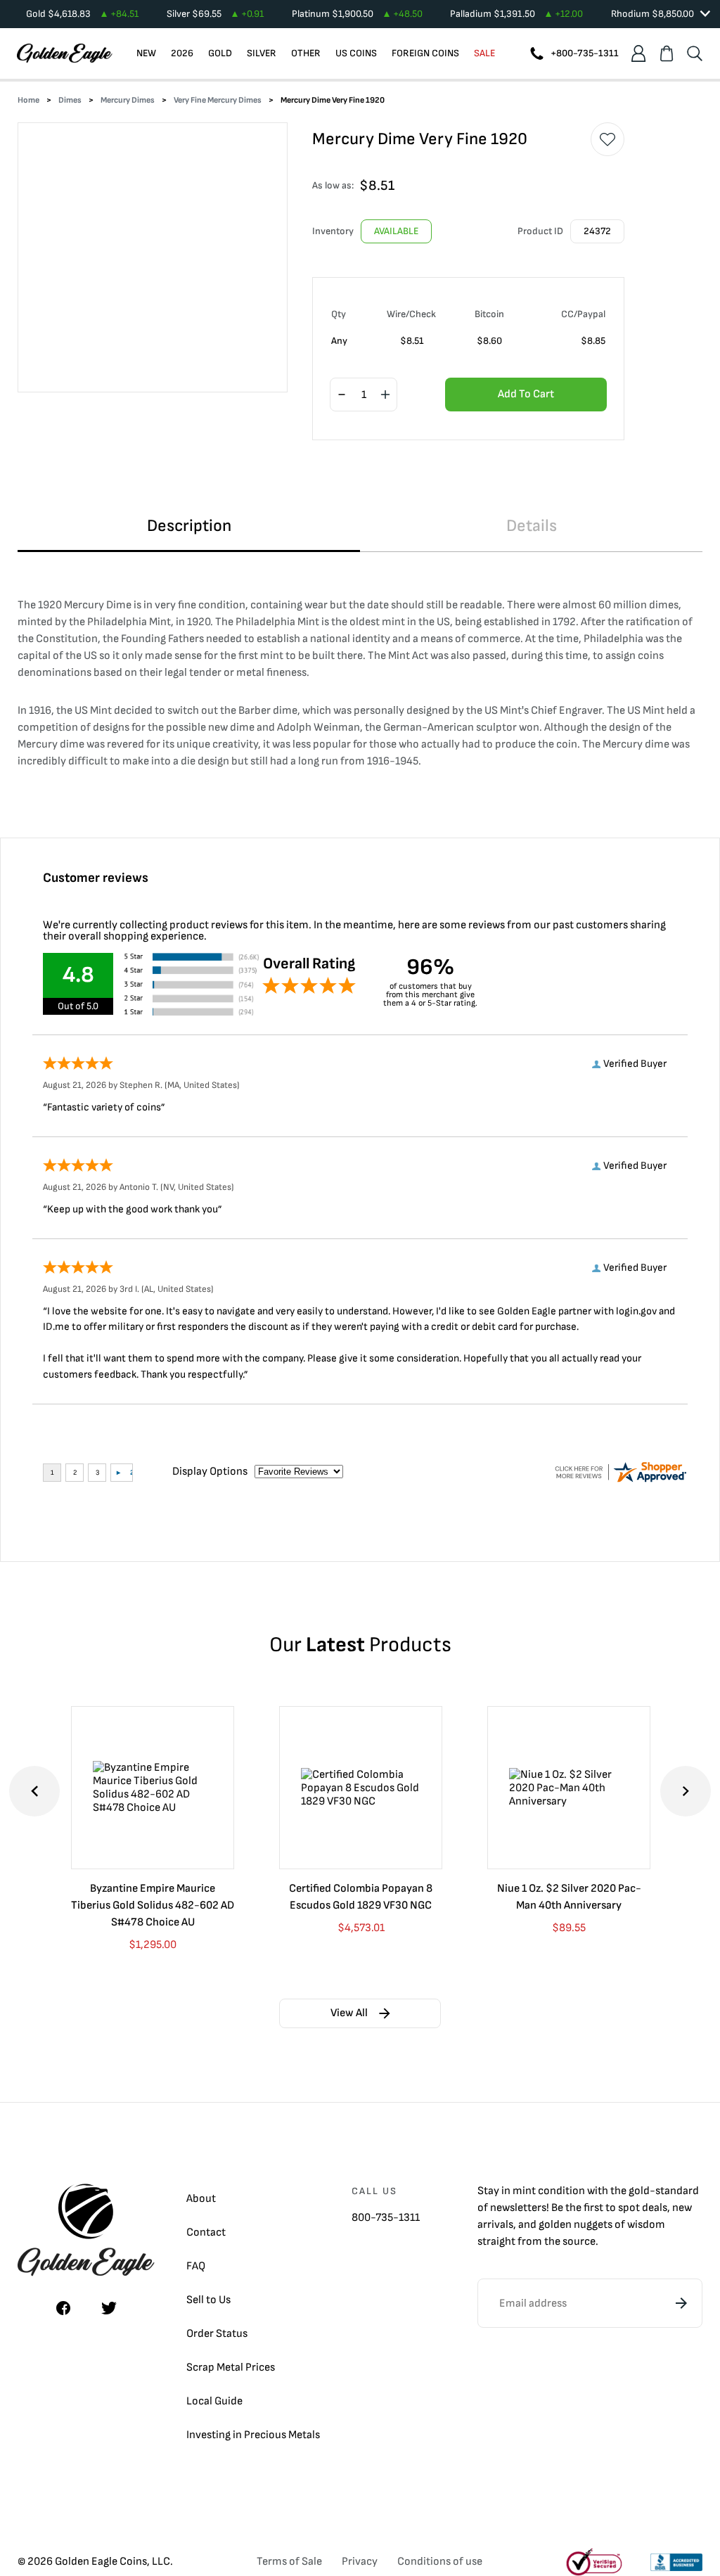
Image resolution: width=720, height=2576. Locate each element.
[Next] (686, 1791)
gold (639, 2191)
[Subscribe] (681, 2303)
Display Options (210, 1472)
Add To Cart (526, 394)
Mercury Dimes (128, 100)
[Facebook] (63, 2308)
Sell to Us (208, 2300)
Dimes (70, 100)
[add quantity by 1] (385, 395)
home (28, 100)
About (201, 2199)
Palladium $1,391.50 (516, 14)
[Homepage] (65, 53)
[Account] (638, 53)
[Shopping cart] (667, 53)
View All (349, 2013)
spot (629, 2208)
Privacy (360, 2562)
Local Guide (214, 2401)
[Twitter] (109, 2308)
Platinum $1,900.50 (357, 14)
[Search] (695, 53)
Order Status (217, 2334)
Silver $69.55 (215, 14)
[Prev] (34, 1791)
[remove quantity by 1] (342, 395)
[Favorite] (607, 139)
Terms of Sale (289, 2562)
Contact (206, 2232)
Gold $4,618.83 (82, 14)
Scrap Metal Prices (231, 2367)
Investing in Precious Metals (253, 2435)
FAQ (196, 2266)
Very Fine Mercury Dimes (218, 100)
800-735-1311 (386, 2218)
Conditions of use (440, 2562)
